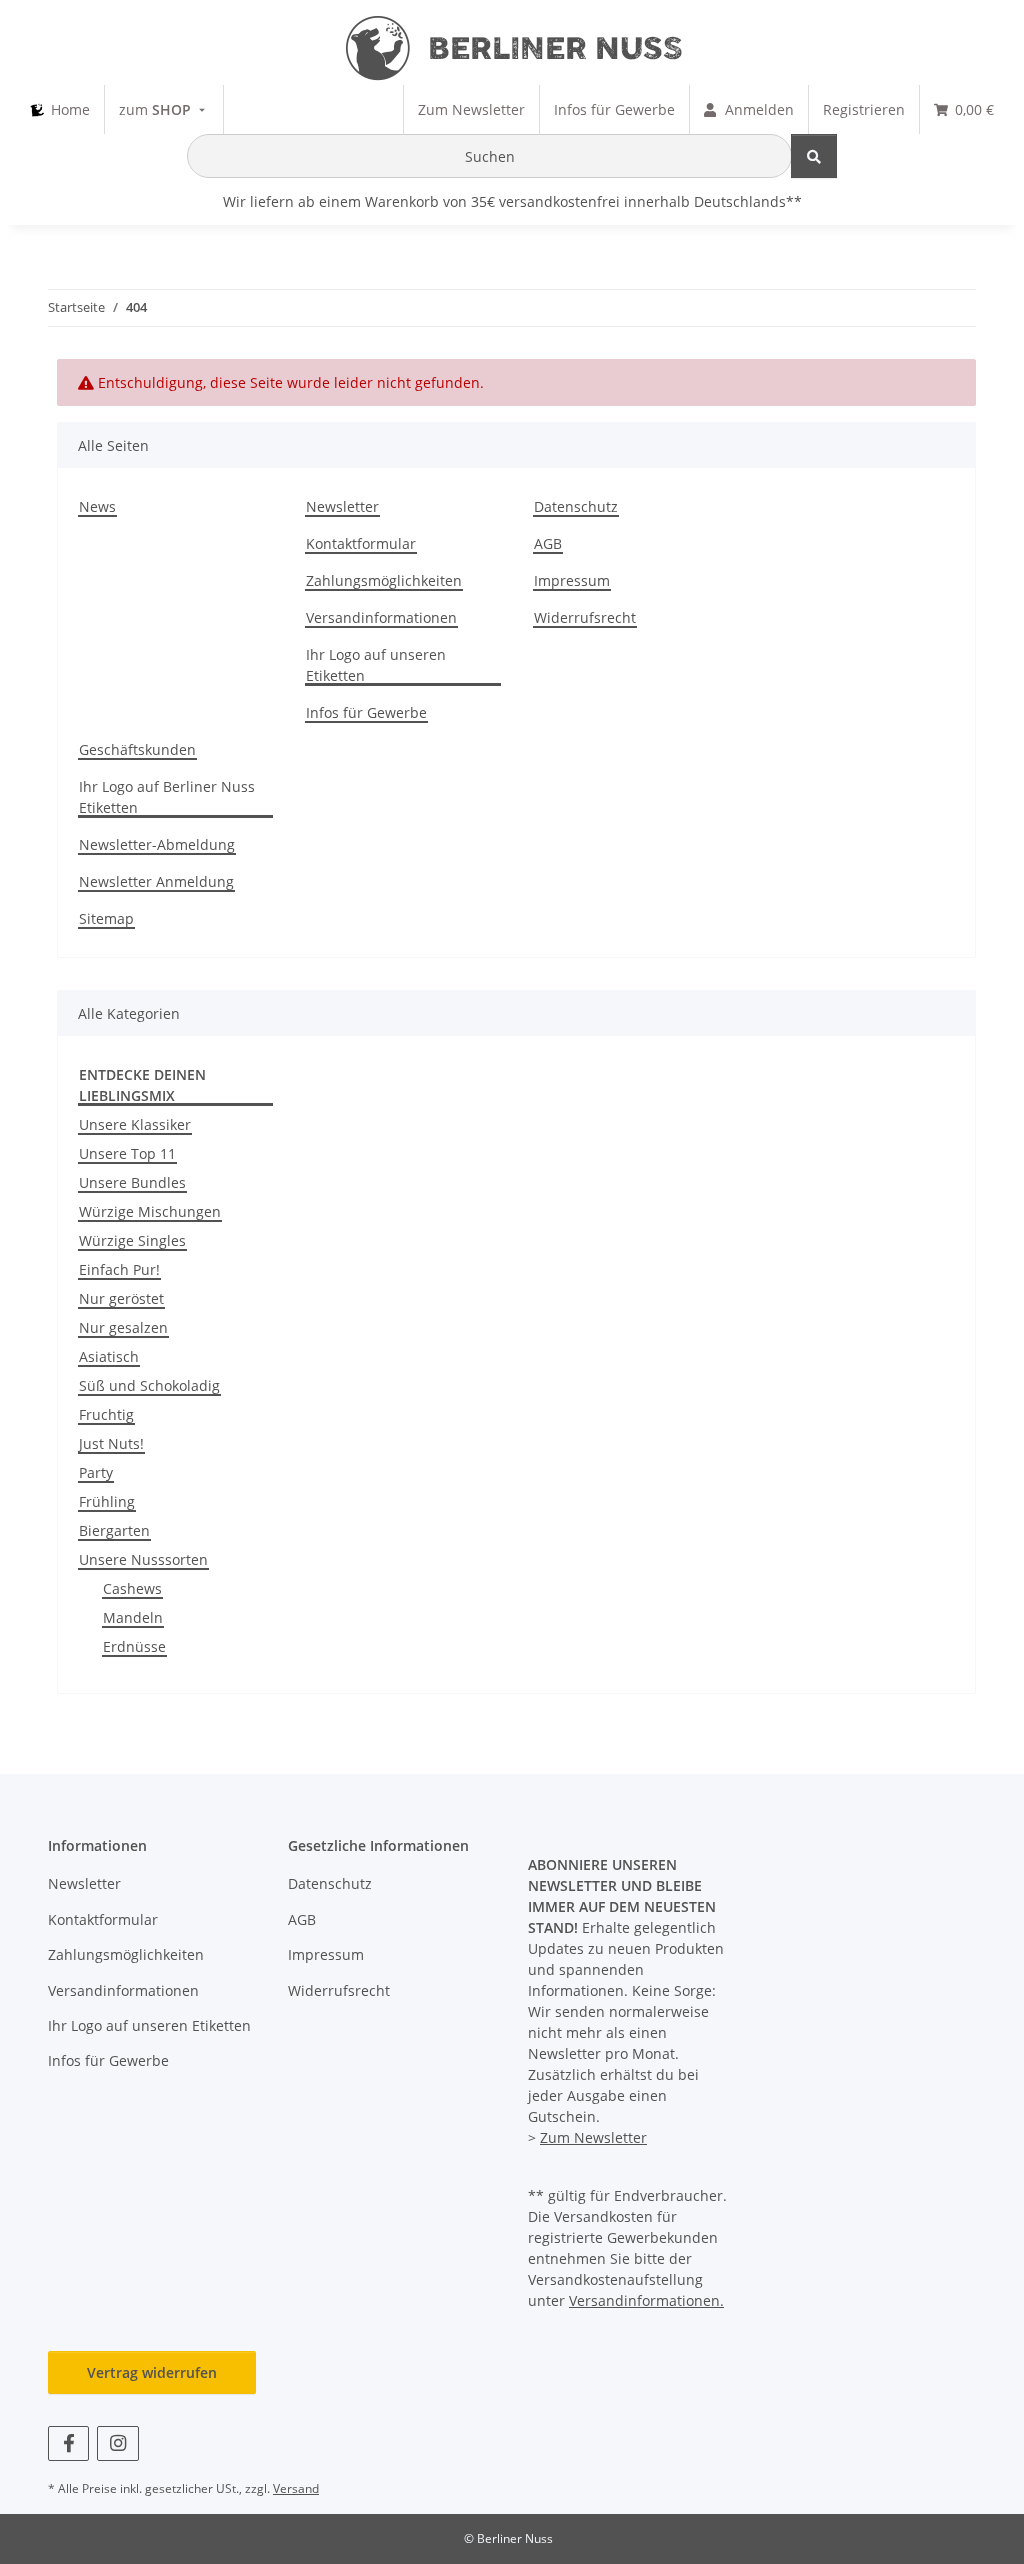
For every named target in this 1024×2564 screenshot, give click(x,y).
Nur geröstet (121, 1298)
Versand (296, 2488)
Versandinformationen (381, 617)
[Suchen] (814, 156)
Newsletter (342, 506)
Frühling (107, 1501)
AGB (548, 543)
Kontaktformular (361, 543)
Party (96, 1472)
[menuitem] (60, 109)
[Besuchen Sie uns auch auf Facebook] (68, 2443)
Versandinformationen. (646, 2300)
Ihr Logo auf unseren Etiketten (376, 665)
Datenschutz (576, 506)
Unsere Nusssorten (143, 1559)
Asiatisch (109, 1356)
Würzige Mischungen (150, 1211)
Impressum (572, 580)
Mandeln (133, 1617)
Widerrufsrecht (585, 617)
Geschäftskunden (137, 749)
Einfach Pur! (119, 1269)
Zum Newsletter (593, 2137)
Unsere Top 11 (127, 1153)
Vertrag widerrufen (152, 2372)
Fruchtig (106, 1414)
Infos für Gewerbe (366, 712)
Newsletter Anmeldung (156, 881)
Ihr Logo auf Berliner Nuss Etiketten (167, 797)
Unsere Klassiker (135, 1124)
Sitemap (106, 918)
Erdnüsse (134, 1646)
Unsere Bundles (132, 1182)
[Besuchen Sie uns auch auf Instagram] (117, 2443)
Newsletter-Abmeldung (157, 844)
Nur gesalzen (123, 1327)
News (97, 506)
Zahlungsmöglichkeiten (384, 580)
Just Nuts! (111, 1443)
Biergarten (114, 1530)
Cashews (132, 1588)
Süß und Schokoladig (149, 1385)
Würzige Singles (132, 1240)
